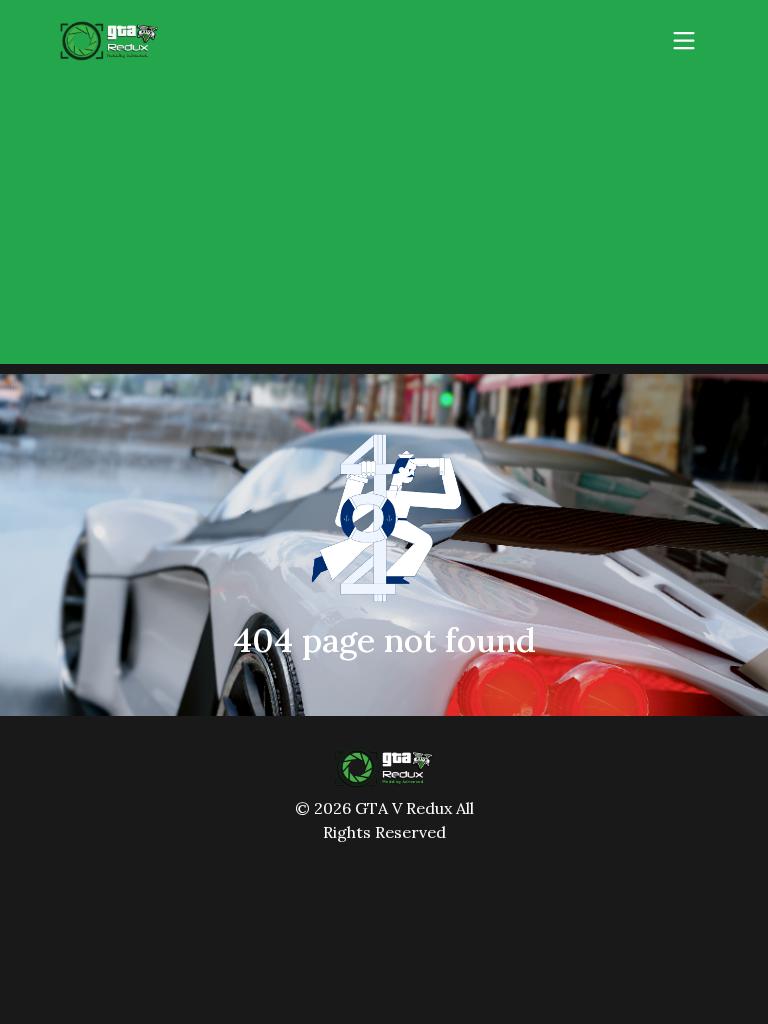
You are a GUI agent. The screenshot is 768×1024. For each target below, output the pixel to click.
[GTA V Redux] (384, 766)
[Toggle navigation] (684, 41)
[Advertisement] (384, 224)
